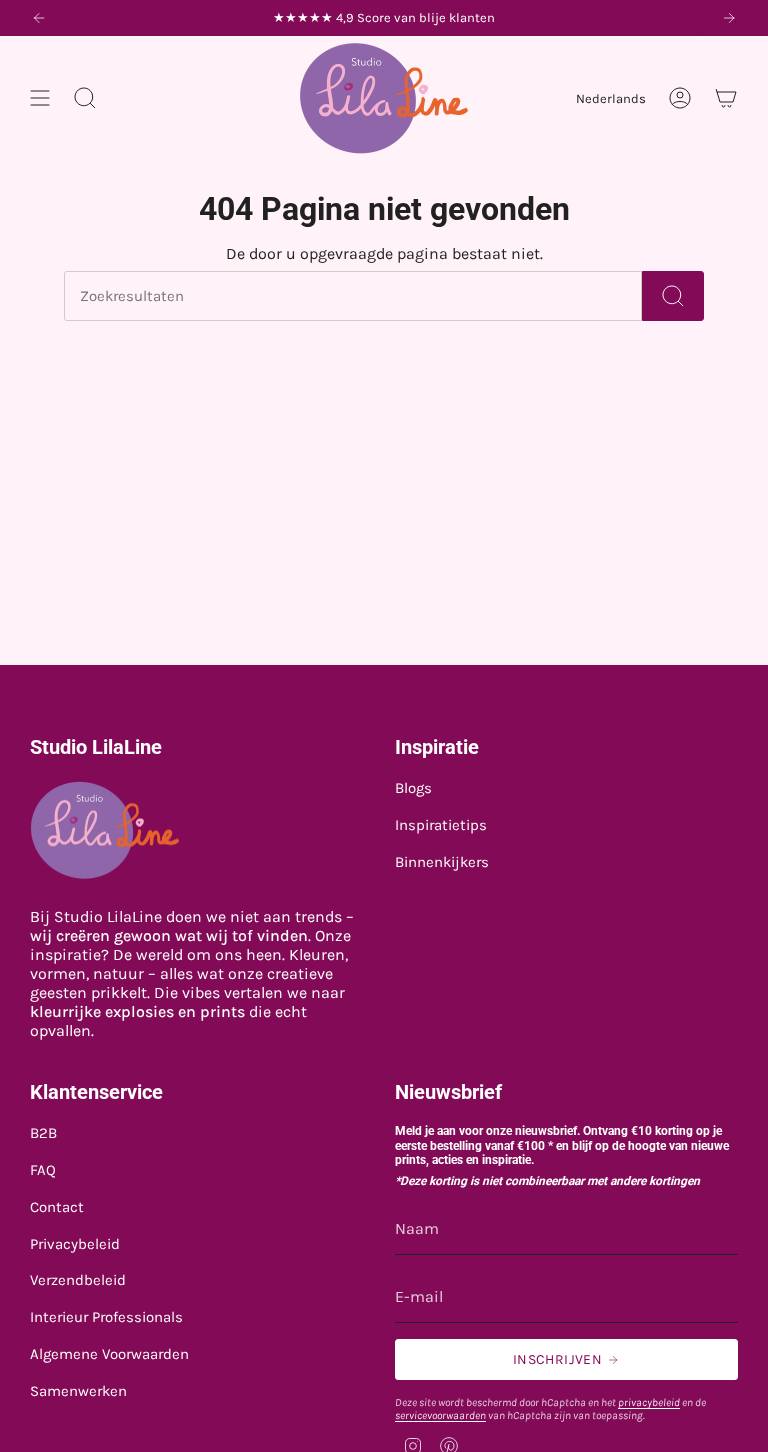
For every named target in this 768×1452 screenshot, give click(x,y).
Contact (57, 1207)
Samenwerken (78, 1391)
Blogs (413, 788)
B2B (43, 1133)
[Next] (729, 18)
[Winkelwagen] (726, 98)
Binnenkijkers (442, 862)
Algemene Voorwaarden (109, 1354)
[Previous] (39, 18)
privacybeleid (649, 1402)
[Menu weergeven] (40, 98)
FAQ (43, 1170)
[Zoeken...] (673, 296)
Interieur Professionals (106, 1317)
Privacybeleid (75, 1244)
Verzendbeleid (78, 1280)
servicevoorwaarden (440, 1415)
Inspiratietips (441, 825)
